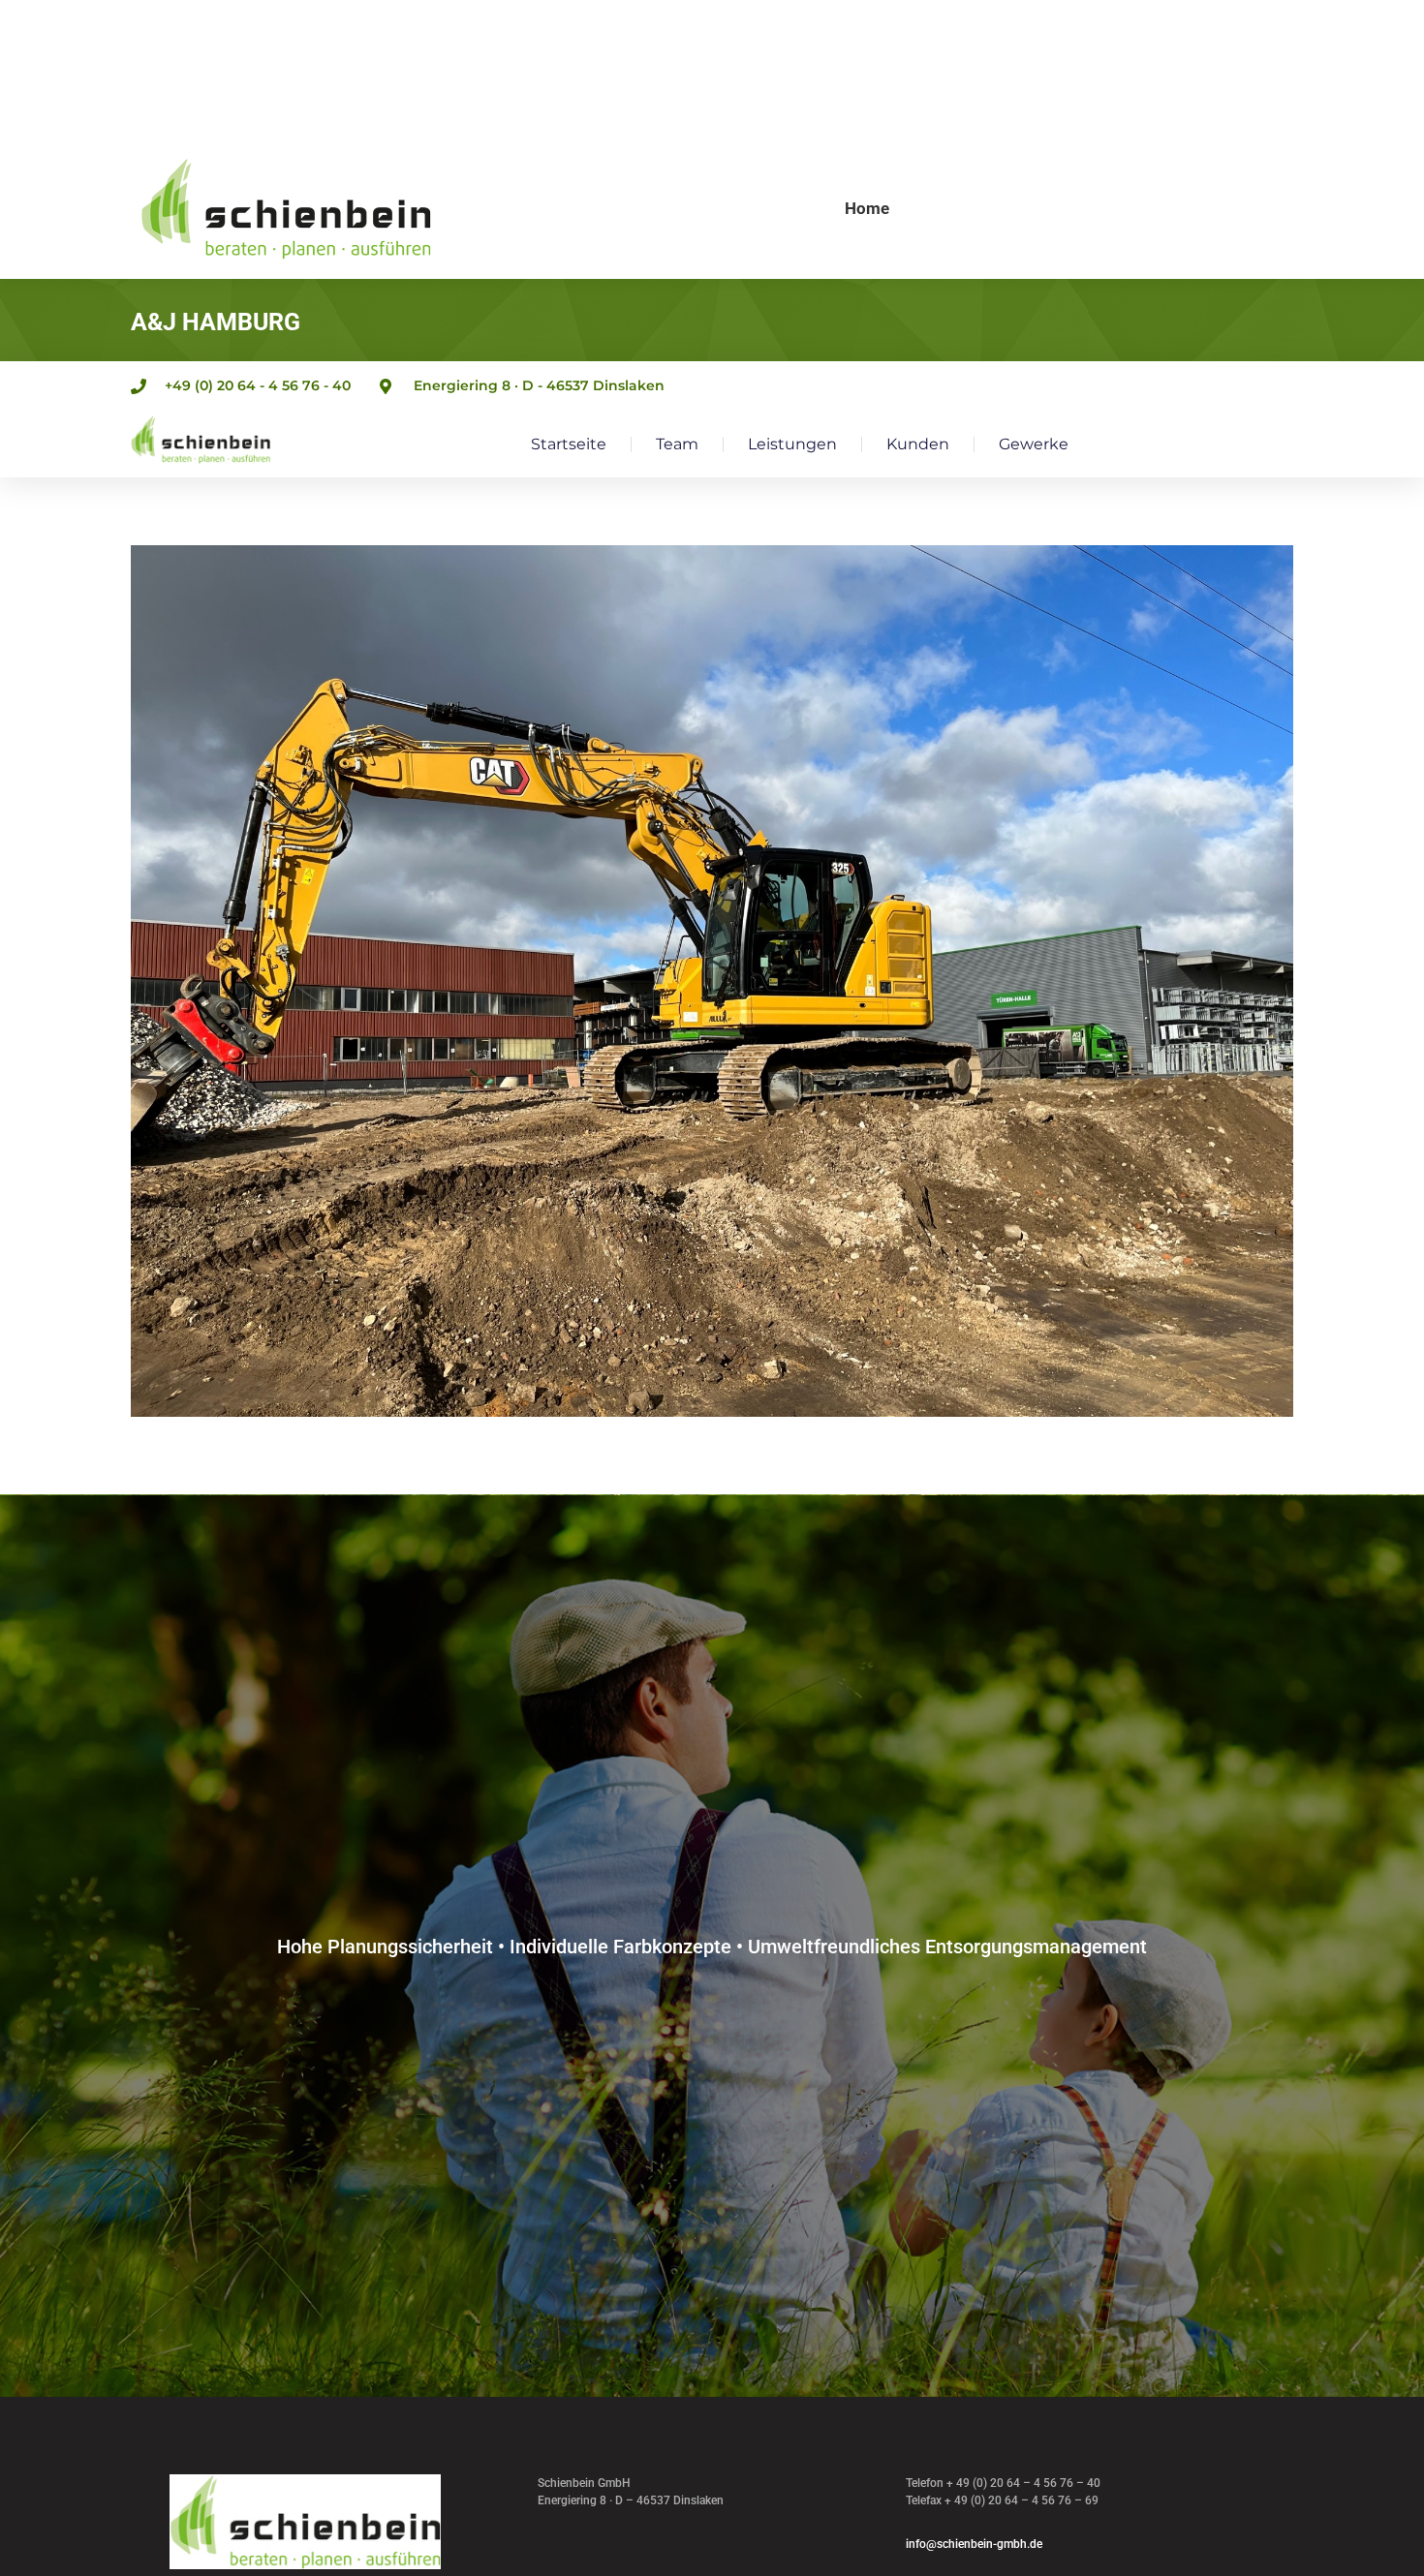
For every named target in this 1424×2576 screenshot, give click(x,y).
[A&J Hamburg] (712, 981)
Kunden (918, 444)
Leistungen (792, 444)
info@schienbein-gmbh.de (974, 2544)
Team (677, 444)
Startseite (569, 444)
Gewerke (1034, 444)
